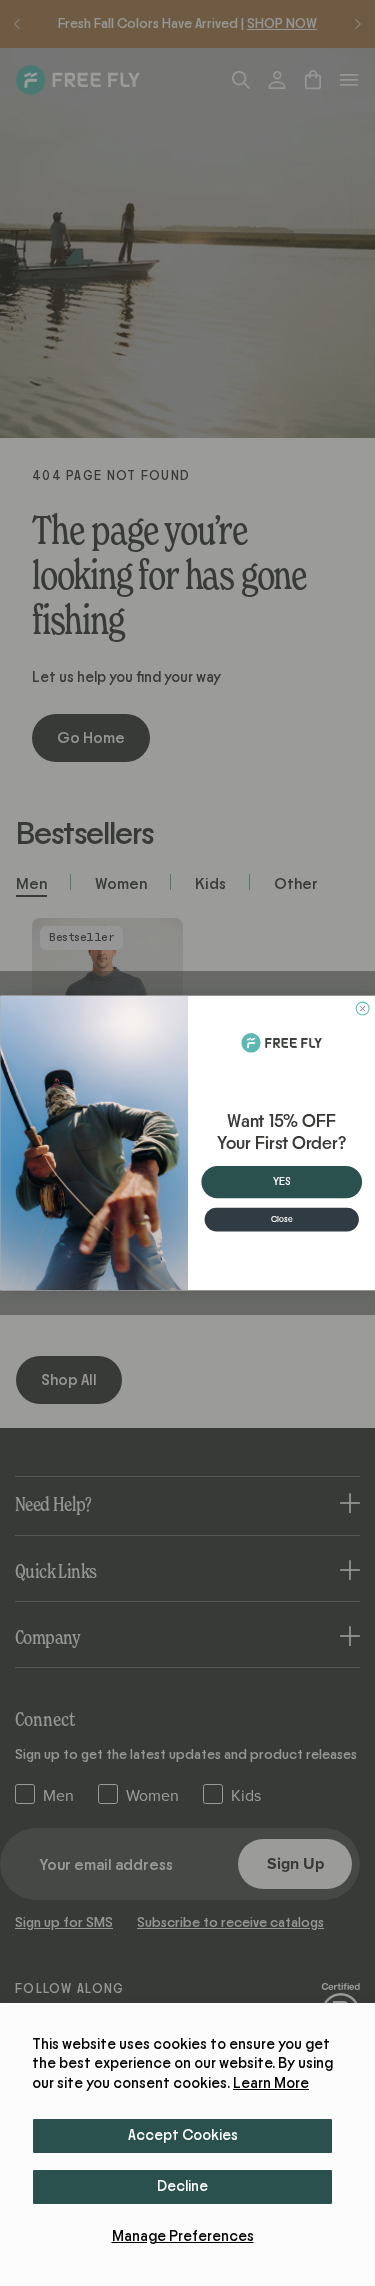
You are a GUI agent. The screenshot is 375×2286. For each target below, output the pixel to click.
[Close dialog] (362, 1008)
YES (281, 1182)
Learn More (271, 2083)
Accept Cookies (183, 2135)
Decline (182, 2186)
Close (281, 1219)
